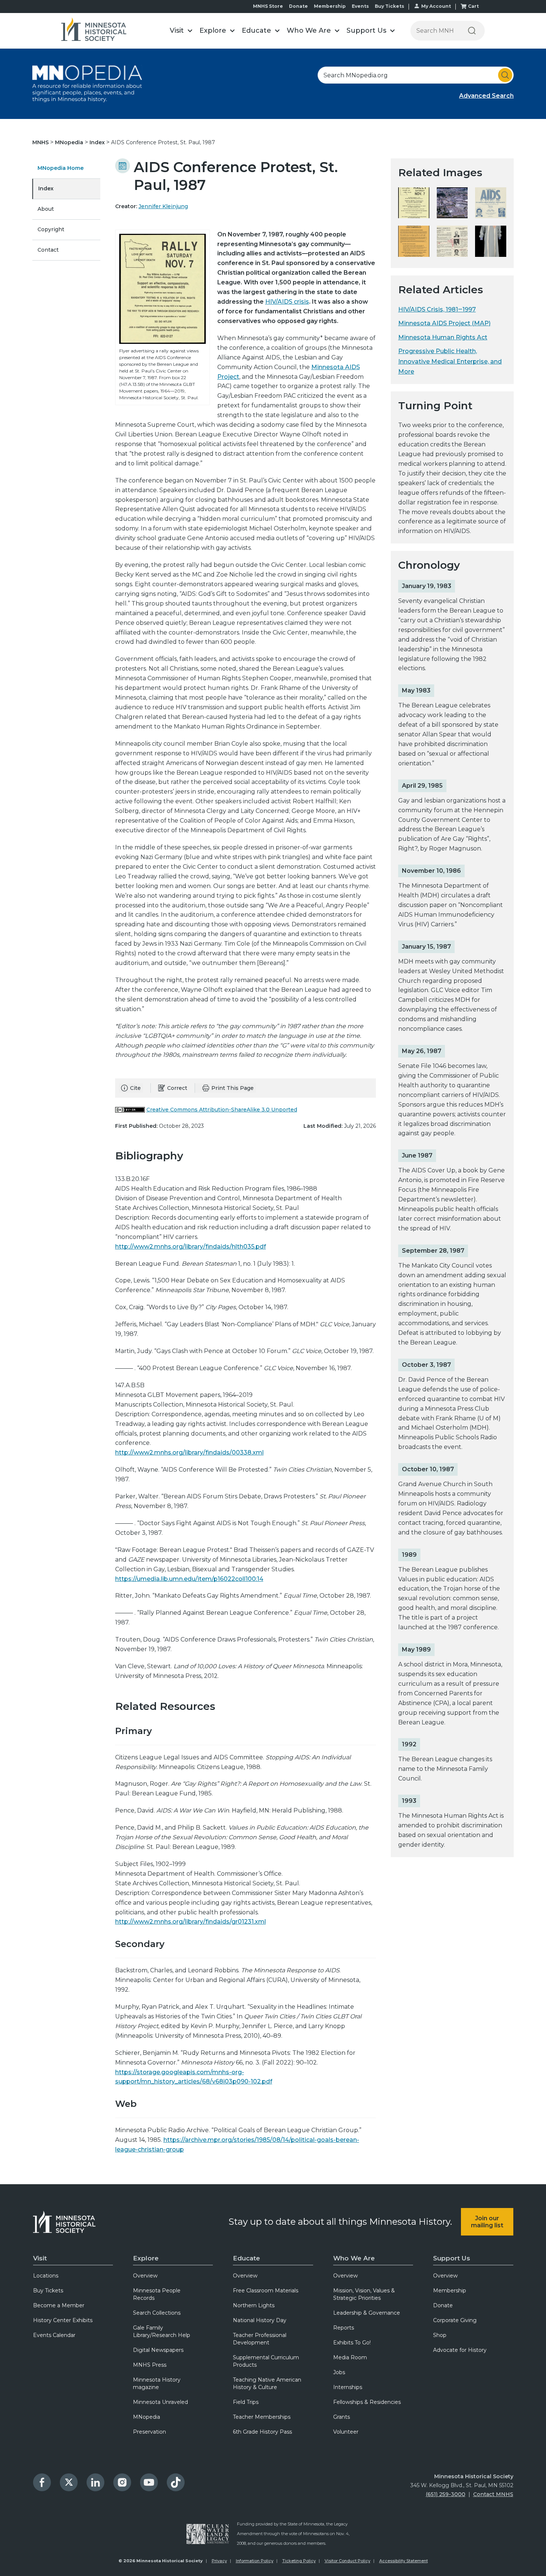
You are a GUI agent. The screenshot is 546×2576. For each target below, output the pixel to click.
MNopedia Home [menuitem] (61, 168)
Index (98, 142)
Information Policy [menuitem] (255, 2561)
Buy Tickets (389, 6)
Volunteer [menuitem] (346, 2432)
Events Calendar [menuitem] (54, 2335)
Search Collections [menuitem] (157, 2313)
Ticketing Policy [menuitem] (299, 2561)
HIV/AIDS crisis (287, 302)
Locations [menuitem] (46, 2276)
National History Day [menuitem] (260, 2320)
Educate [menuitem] (246, 2258)
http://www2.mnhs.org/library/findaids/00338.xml (189, 1452)
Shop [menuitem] (440, 2335)
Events (360, 6)
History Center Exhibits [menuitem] (63, 2320)
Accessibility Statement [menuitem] (404, 2561)
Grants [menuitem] (342, 2417)
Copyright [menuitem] (51, 229)
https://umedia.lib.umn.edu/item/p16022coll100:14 (189, 1579)
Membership (330, 6)
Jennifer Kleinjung (163, 206)
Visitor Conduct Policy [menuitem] (347, 2561)
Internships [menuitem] (348, 2387)
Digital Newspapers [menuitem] (158, 2350)
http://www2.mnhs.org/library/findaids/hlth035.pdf (191, 1247)
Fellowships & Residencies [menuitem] (367, 2402)
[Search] (472, 31)
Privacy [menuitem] (219, 2561)
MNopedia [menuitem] (147, 2417)
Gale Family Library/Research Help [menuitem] (162, 2331)
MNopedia (70, 142)
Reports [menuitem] (344, 2328)
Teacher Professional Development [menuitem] (260, 2339)
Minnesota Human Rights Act (443, 337)
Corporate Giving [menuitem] (455, 2320)
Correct (177, 1088)
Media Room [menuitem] (350, 2357)
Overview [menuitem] (145, 2276)
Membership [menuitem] (450, 2291)
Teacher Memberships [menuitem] (262, 2417)
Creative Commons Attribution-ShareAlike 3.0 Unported (222, 1110)
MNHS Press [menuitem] (150, 2365)
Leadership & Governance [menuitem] (367, 2313)
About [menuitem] (46, 209)
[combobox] (416, 75)
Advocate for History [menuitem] (460, 2350)
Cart (473, 6)
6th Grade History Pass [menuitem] (262, 2432)
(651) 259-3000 (446, 2494)
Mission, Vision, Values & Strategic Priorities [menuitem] (364, 2294)
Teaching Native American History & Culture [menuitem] (267, 2383)
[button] (181, 31)
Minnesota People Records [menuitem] (157, 2294)
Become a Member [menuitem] (59, 2305)
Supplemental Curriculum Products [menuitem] (266, 2361)
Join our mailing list (487, 2222)
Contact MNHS (493, 2494)
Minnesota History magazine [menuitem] (157, 2383)
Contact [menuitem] (48, 250)
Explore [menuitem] (146, 2258)
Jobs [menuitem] (339, 2372)
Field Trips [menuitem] (246, 2402)
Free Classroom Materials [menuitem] (266, 2291)
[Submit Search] (505, 75)
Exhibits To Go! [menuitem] (352, 2343)
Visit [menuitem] (40, 2258)
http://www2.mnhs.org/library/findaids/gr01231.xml (191, 1922)
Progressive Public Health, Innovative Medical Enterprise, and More (450, 361)
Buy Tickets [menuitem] (48, 2291)
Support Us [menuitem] (452, 2258)
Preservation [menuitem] (149, 2432)
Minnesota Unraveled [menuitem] (160, 2402)
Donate (298, 6)
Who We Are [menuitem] (354, 2258)
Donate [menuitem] (443, 2305)
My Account (436, 6)
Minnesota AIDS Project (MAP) (444, 323)
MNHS (41, 142)
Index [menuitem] (46, 188)
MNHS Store (268, 6)
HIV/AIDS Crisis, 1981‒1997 (437, 309)
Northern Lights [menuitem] (254, 2305)
